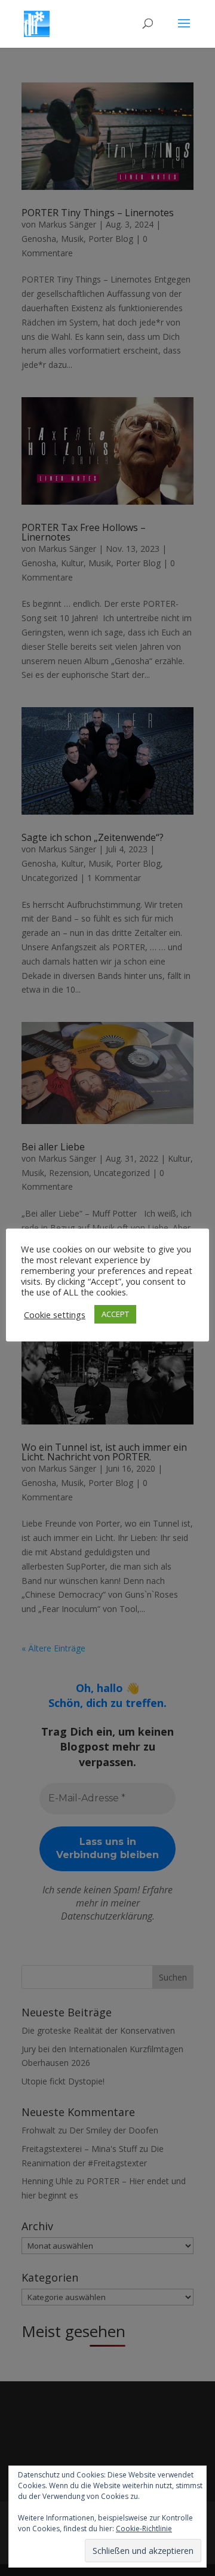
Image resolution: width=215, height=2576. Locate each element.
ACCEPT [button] (115, 1314)
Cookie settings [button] (55, 1315)
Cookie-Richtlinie (144, 2529)
